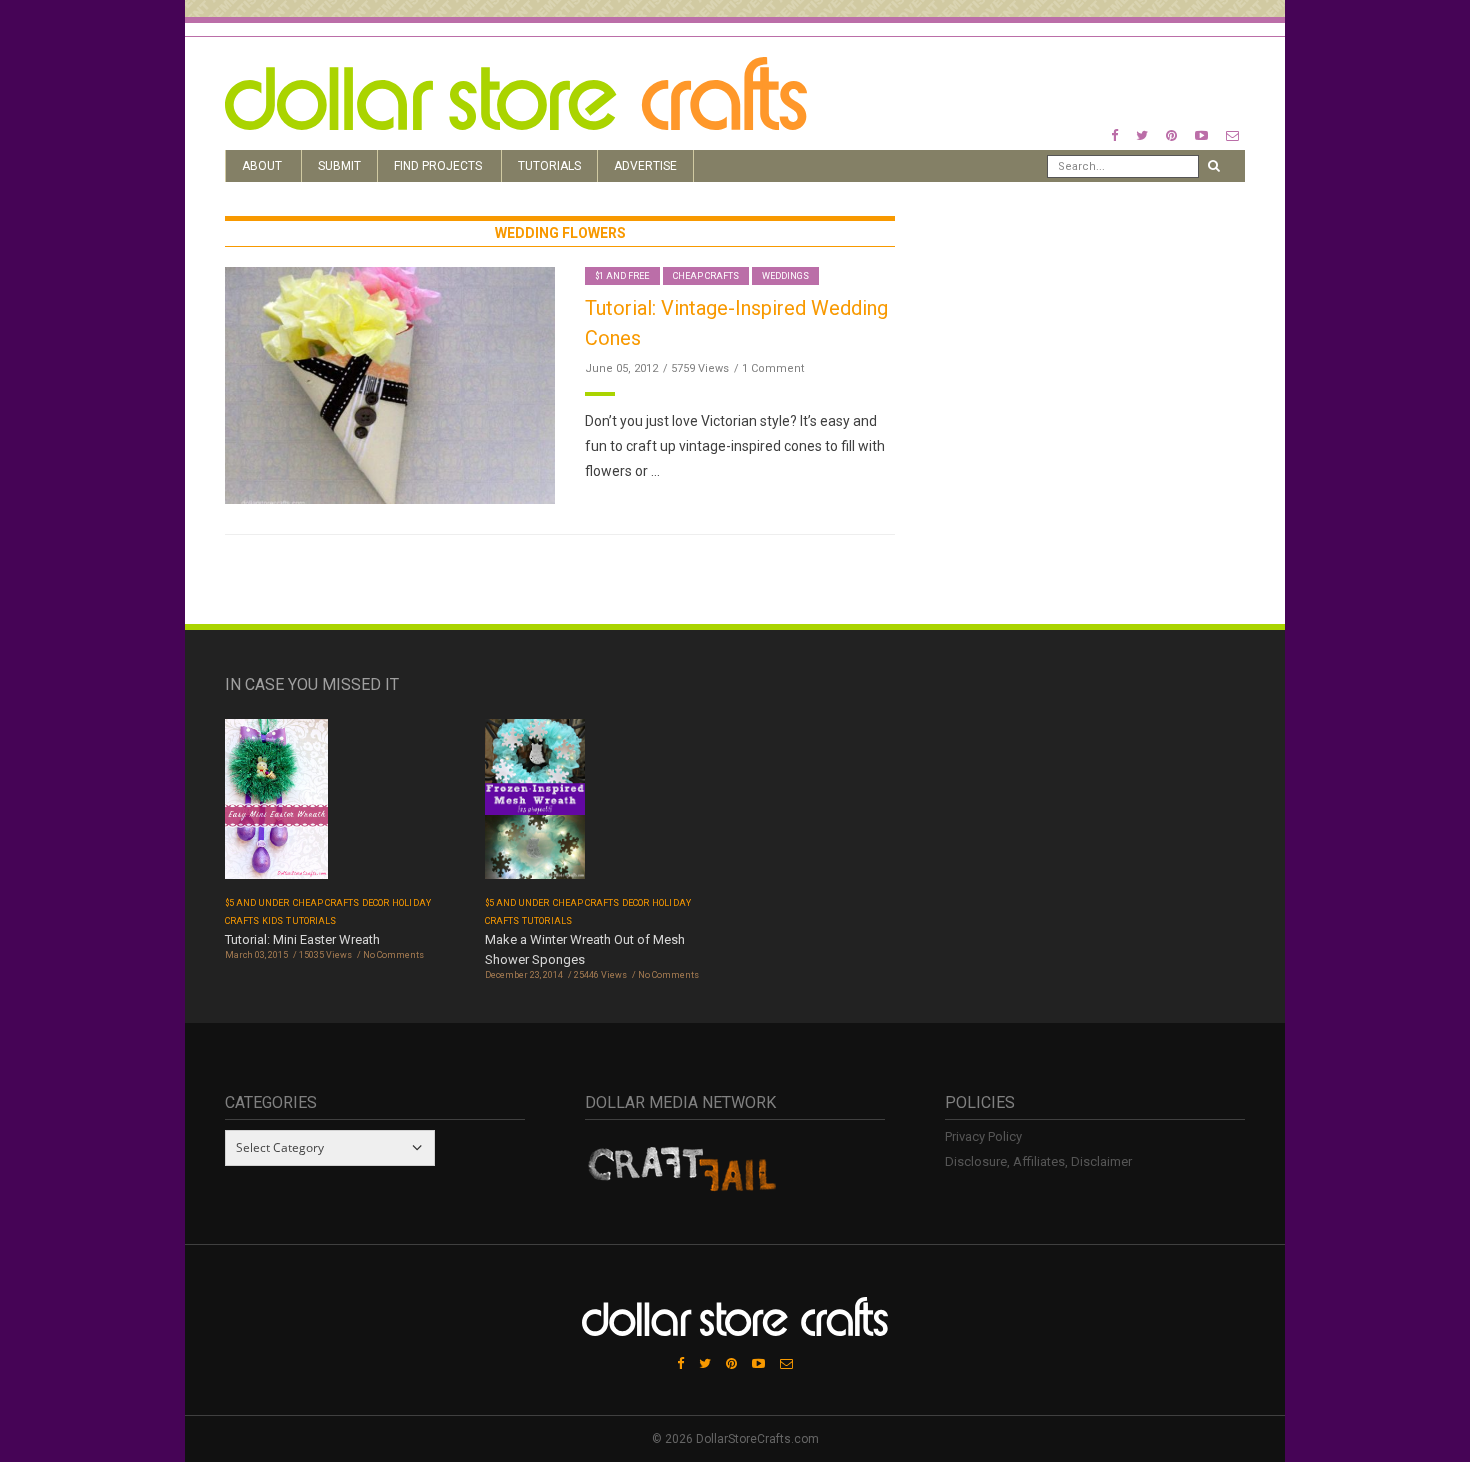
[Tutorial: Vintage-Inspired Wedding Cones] (390, 384)
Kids (272, 921)
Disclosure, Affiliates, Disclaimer (1038, 1161)
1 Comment (773, 368)
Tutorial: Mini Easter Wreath (302, 939)
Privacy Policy (983, 1136)
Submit (339, 166)
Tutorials (549, 166)
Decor (375, 903)
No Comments (393, 955)
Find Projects (438, 166)
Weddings (785, 276)
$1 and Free (622, 276)
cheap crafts (706, 276)
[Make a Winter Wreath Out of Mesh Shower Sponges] (535, 805)
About (262, 166)
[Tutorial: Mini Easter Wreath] (276, 805)
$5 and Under (257, 903)
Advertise (645, 166)
